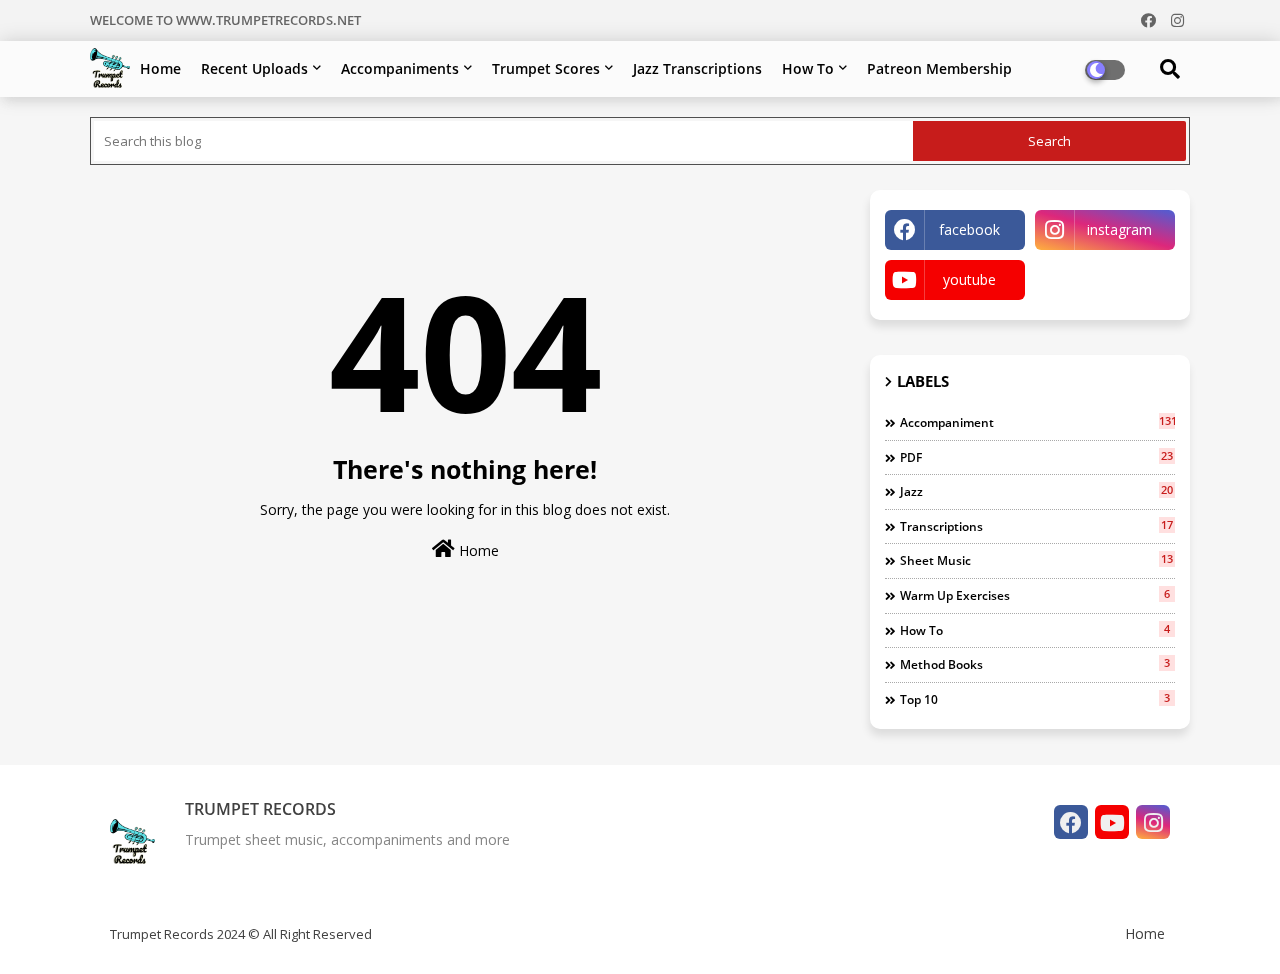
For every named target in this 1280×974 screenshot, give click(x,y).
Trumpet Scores (546, 68)
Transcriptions (1036, 526)
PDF (1036, 457)
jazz (1036, 491)
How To (808, 68)
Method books (1035, 664)
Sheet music (1036, 560)
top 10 (1035, 699)
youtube (969, 279)
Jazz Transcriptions (697, 68)
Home (160, 68)
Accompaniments (400, 68)
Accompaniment (1037, 422)
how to (1035, 630)
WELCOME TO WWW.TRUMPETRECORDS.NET (225, 20)
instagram (1119, 229)
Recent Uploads (254, 68)
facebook (969, 229)
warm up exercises (1035, 595)
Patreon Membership (939, 68)
